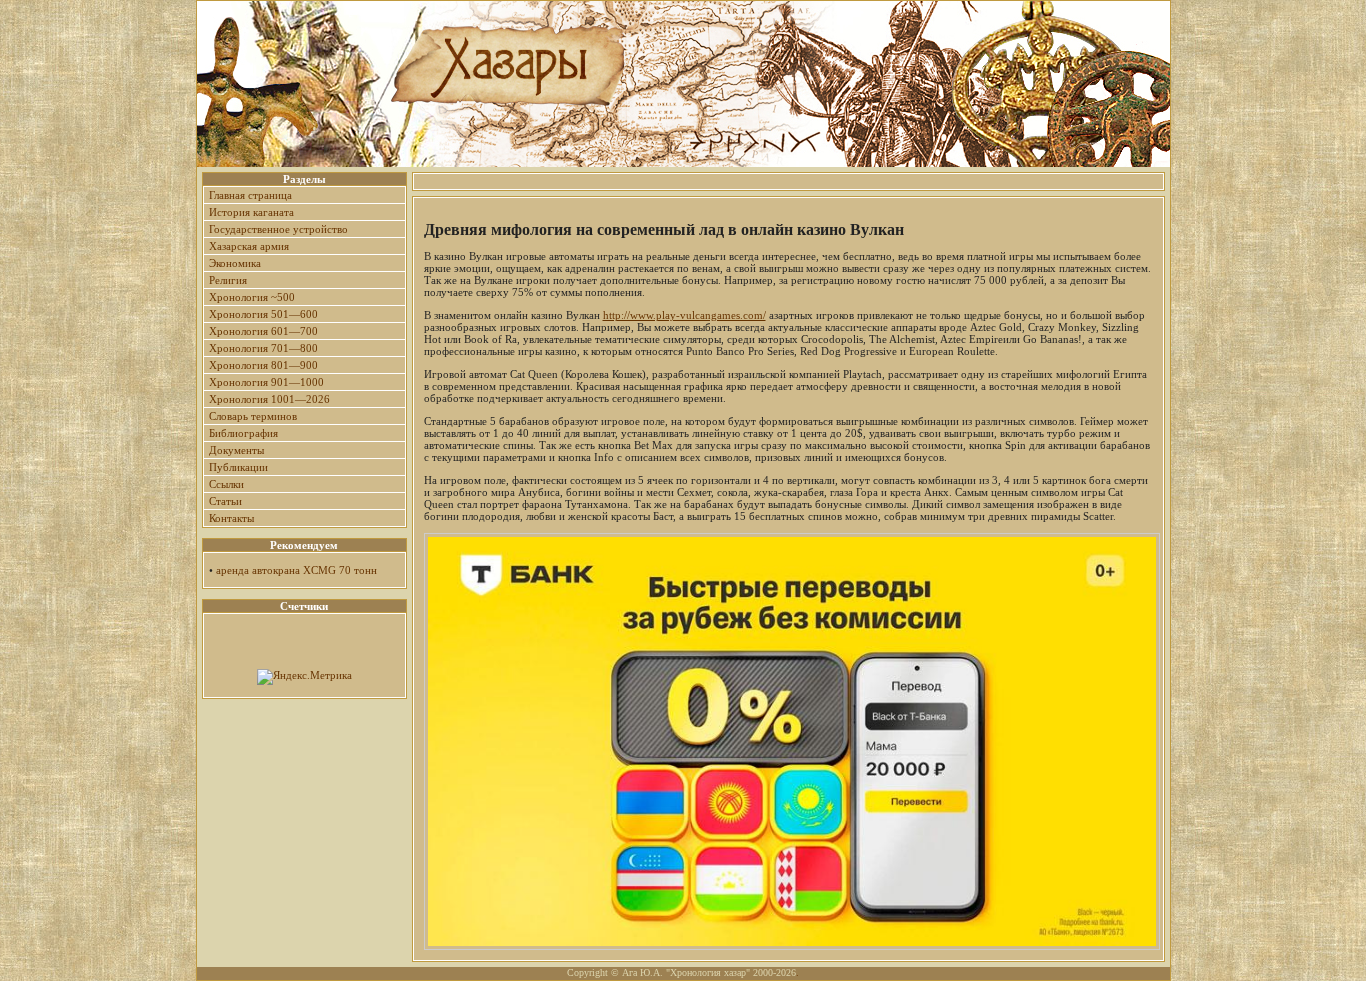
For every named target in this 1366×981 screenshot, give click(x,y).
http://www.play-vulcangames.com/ (684, 315)
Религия (228, 280)
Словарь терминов (253, 416)
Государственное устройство (278, 229)
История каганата (251, 212)
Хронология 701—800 (263, 348)
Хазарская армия (249, 246)
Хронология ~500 (252, 297)
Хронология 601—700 (263, 331)
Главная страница (250, 195)
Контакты (231, 518)
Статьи (225, 501)
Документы (236, 450)
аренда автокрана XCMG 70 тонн (296, 570)
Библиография (243, 433)
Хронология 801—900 (263, 365)
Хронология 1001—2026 (269, 399)
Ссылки (226, 484)
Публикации (238, 467)
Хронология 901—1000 (266, 382)
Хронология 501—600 (263, 314)
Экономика (235, 263)
